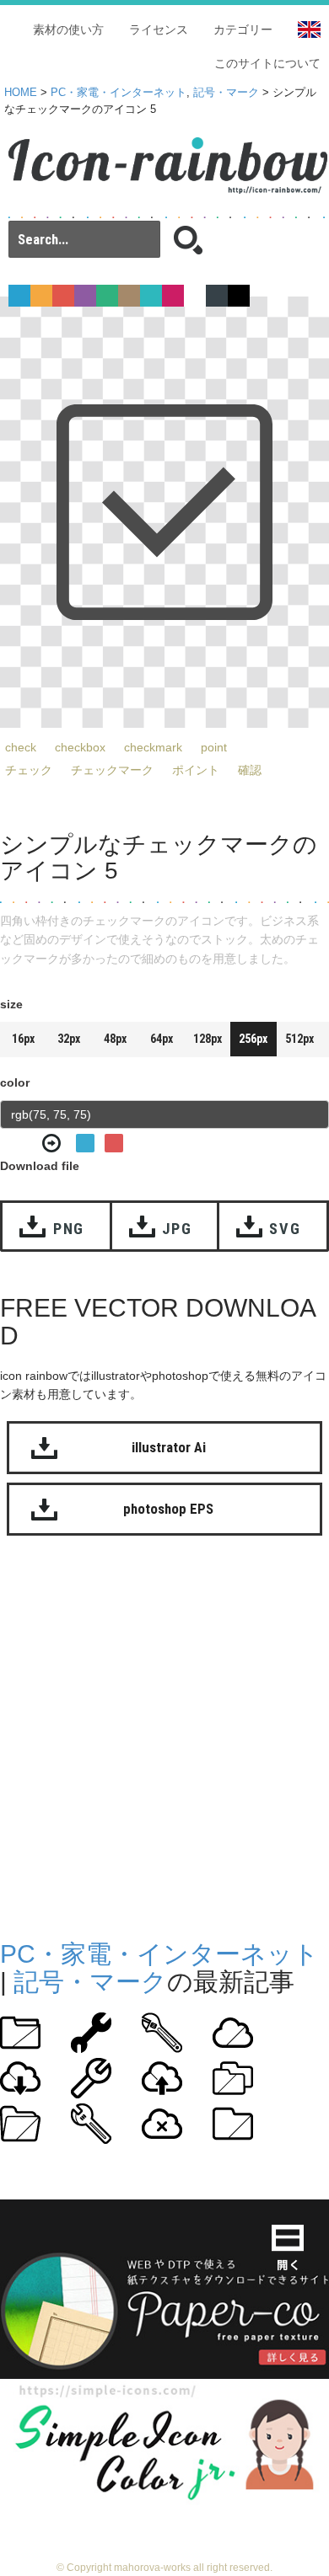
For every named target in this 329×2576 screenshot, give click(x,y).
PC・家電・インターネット (119, 93)
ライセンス (159, 29)
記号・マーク (226, 93)
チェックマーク (112, 770)
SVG (285, 1229)
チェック (29, 770)
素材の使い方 (68, 29)
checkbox (80, 747)
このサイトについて (267, 63)
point (214, 747)
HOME (21, 93)
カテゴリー (243, 29)
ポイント (196, 770)
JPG (177, 1229)
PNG (69, 1229)
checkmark (153, 747)
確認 (250, 770)
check (21, 747)
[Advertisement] (164, 1734)
